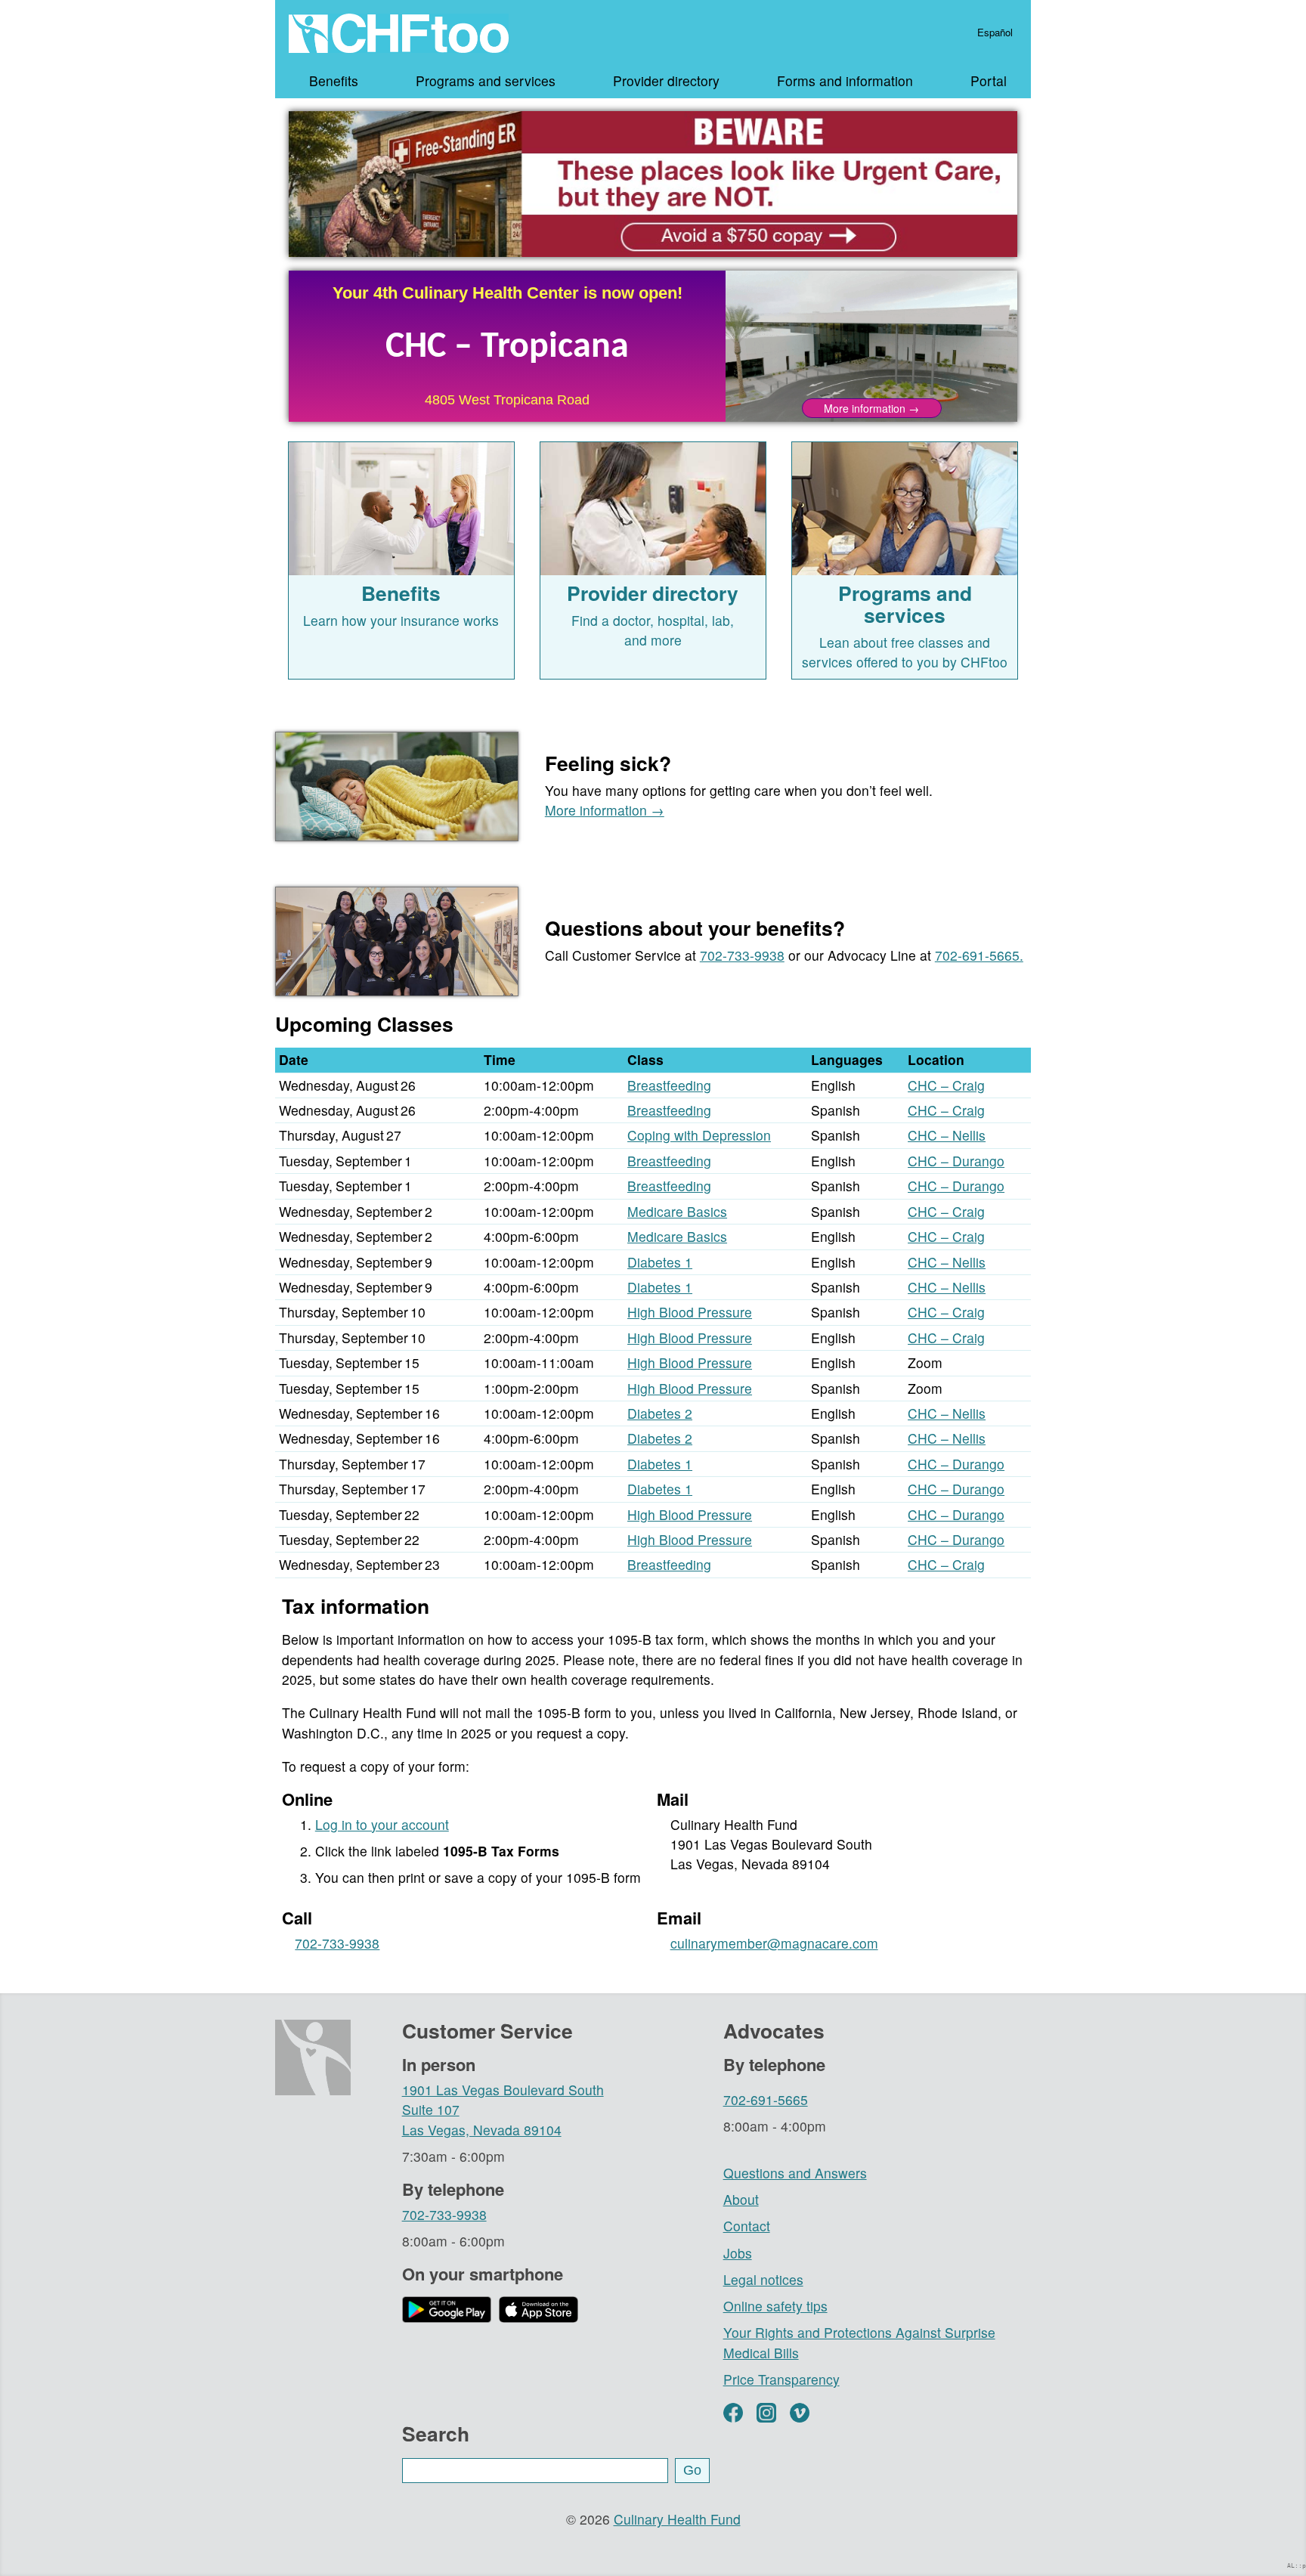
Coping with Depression (699, 1135)
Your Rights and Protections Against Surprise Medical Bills (859, 2342)
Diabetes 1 (660, 1262)
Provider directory (666, 80)
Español (995, 33)
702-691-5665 (766, 2099)
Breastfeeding (669, 1085)
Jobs (738, 2253)
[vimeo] (800, 2413)
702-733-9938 (742, 955)
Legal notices (763, 2279)
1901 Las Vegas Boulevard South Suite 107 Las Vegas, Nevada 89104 (503, 2110)
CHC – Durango (956, 1161)
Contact (747, 2226)
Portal (989, 80)
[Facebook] (733, 2413)
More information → (605, 810)
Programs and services (486, 80)
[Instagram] (766, 2413)
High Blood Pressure (690, 1312)
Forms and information (845, 80)
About (741, 2199)
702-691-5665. (979, 955)
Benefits (334, 80)
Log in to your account (382, 1824)
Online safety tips (775, 2306)
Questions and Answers (795, 2173)
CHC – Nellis (947, 1135)
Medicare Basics (677, 1211)
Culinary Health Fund (677, 2519)
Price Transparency (781, 2379)
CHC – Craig (946, 1085)
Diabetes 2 (660, 1413)
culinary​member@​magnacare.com (774, 1943)
